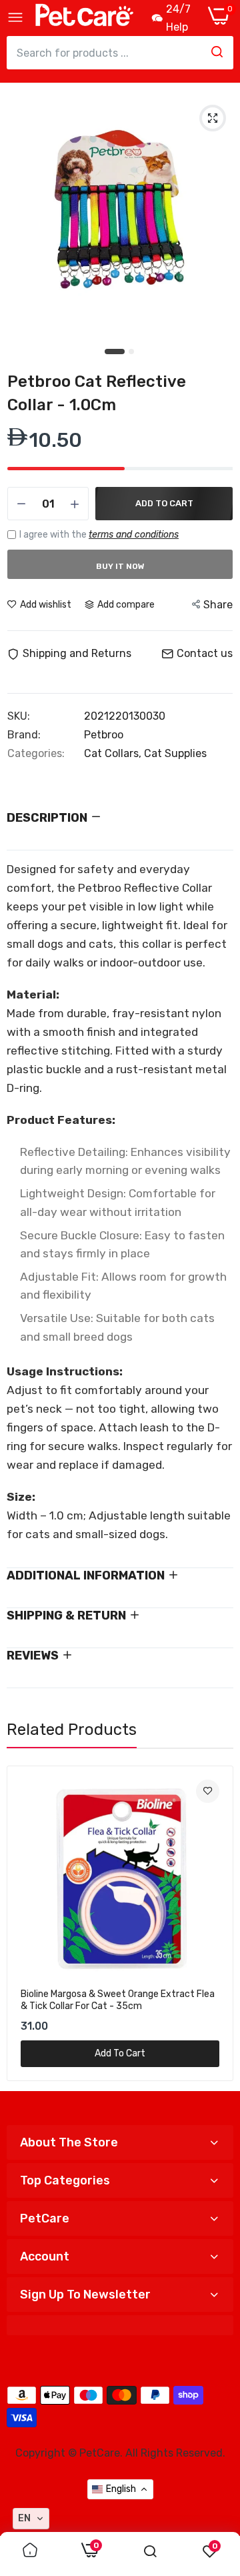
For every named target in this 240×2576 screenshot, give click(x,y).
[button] (31, 2519)
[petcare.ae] (84, 18)
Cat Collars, (114, 753)
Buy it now (120, 566)
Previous (23, 1923)
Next (217, 1923)
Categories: (36, 754)
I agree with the (99, 535)
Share (218, 605)
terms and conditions (134, 535)
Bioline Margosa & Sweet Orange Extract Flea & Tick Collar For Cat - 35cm (118, 2000)
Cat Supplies (175, 753)
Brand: (24, 735)
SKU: (19, 716)
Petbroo (104, 735)
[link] (208, 1791)
